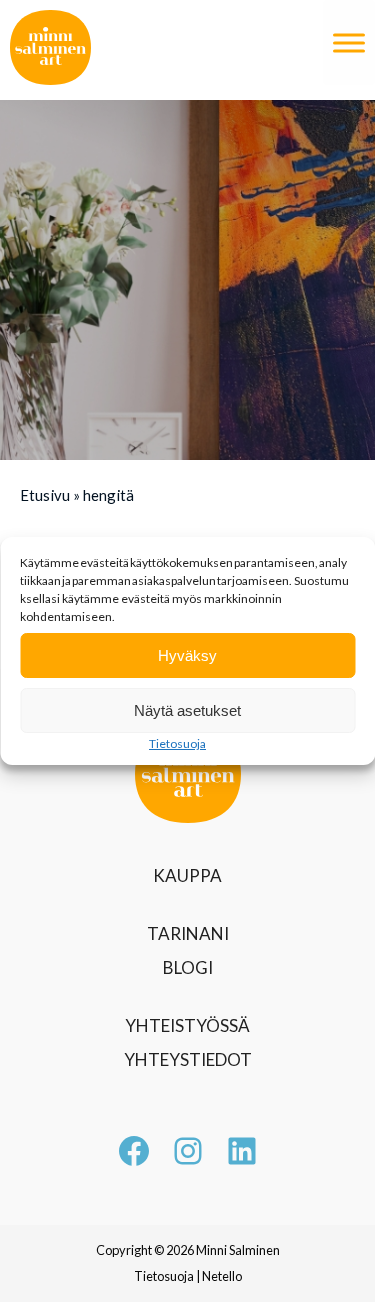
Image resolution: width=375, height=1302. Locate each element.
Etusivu (45, 495)
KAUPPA (187, 875)
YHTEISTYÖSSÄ (187, 1025)
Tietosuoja (177, 743)
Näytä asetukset (187, 710)
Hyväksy (187, 655)
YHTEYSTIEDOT (188, 1059)
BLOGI (188, 967)
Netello (222, 1276)
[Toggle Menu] (349, 42)
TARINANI (188, 933)
